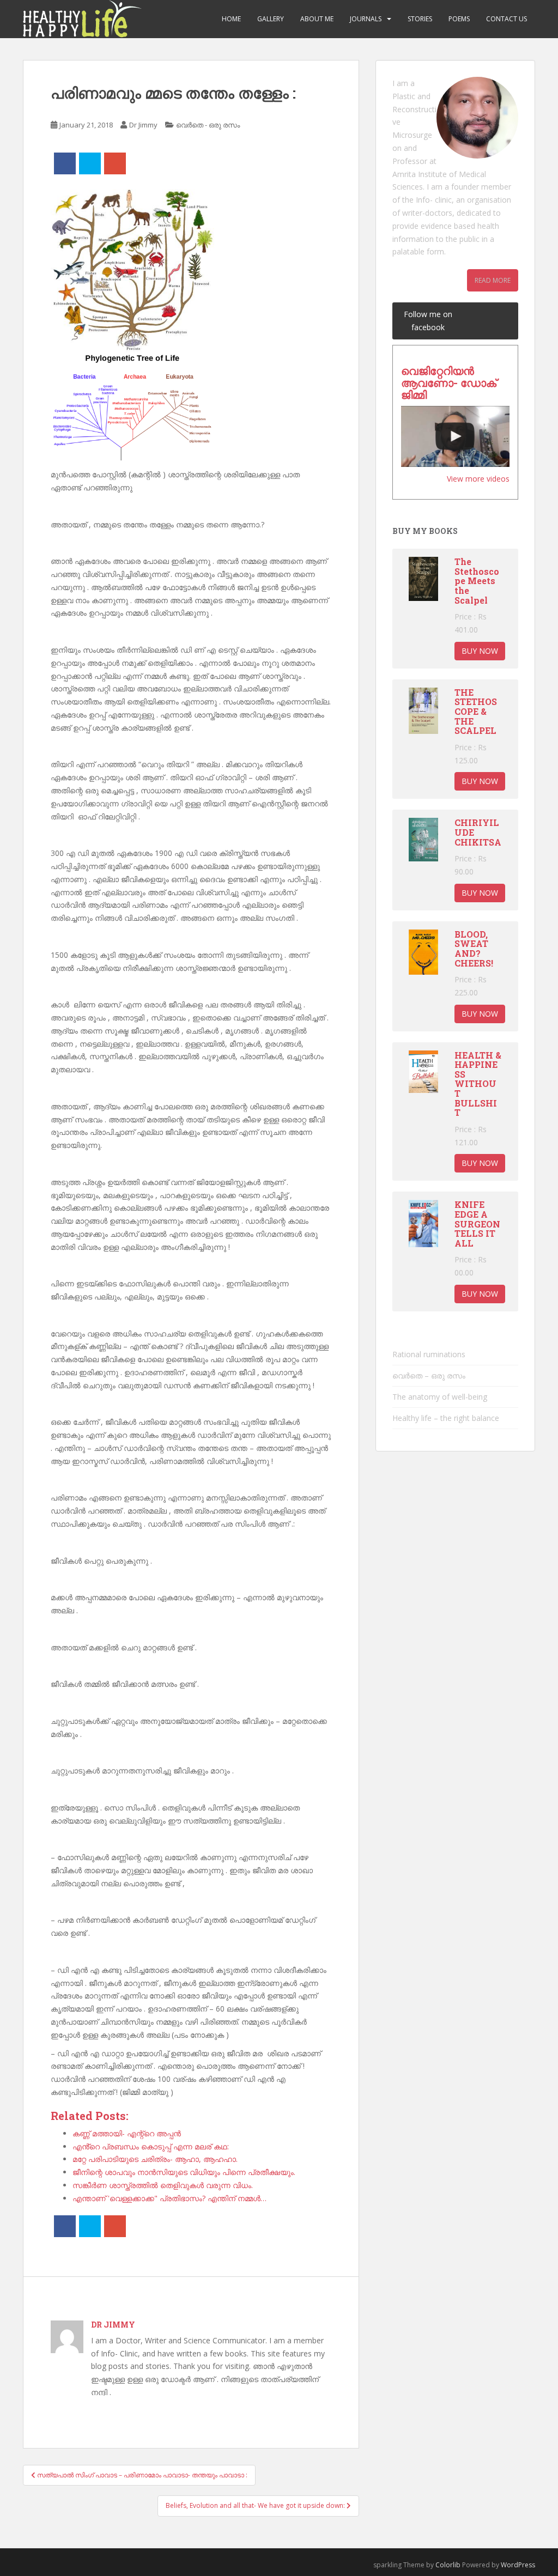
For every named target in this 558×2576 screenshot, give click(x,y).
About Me (317, 19)
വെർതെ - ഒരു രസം (208, 125)
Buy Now (480, 651)
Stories (420, 19)
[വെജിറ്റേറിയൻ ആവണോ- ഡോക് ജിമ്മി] (455, 436)
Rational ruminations (429, 1354)
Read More (493, 280)
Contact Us (507, 19)
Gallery (271, 19)
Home (231, 19)
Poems (459, 19)
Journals (366, 19)
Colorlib (448, 2565)
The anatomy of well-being (440, 1397)
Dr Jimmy (143, 125)
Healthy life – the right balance (446, 1418)
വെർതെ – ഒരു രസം (429, 1375)
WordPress (518, 2565)
